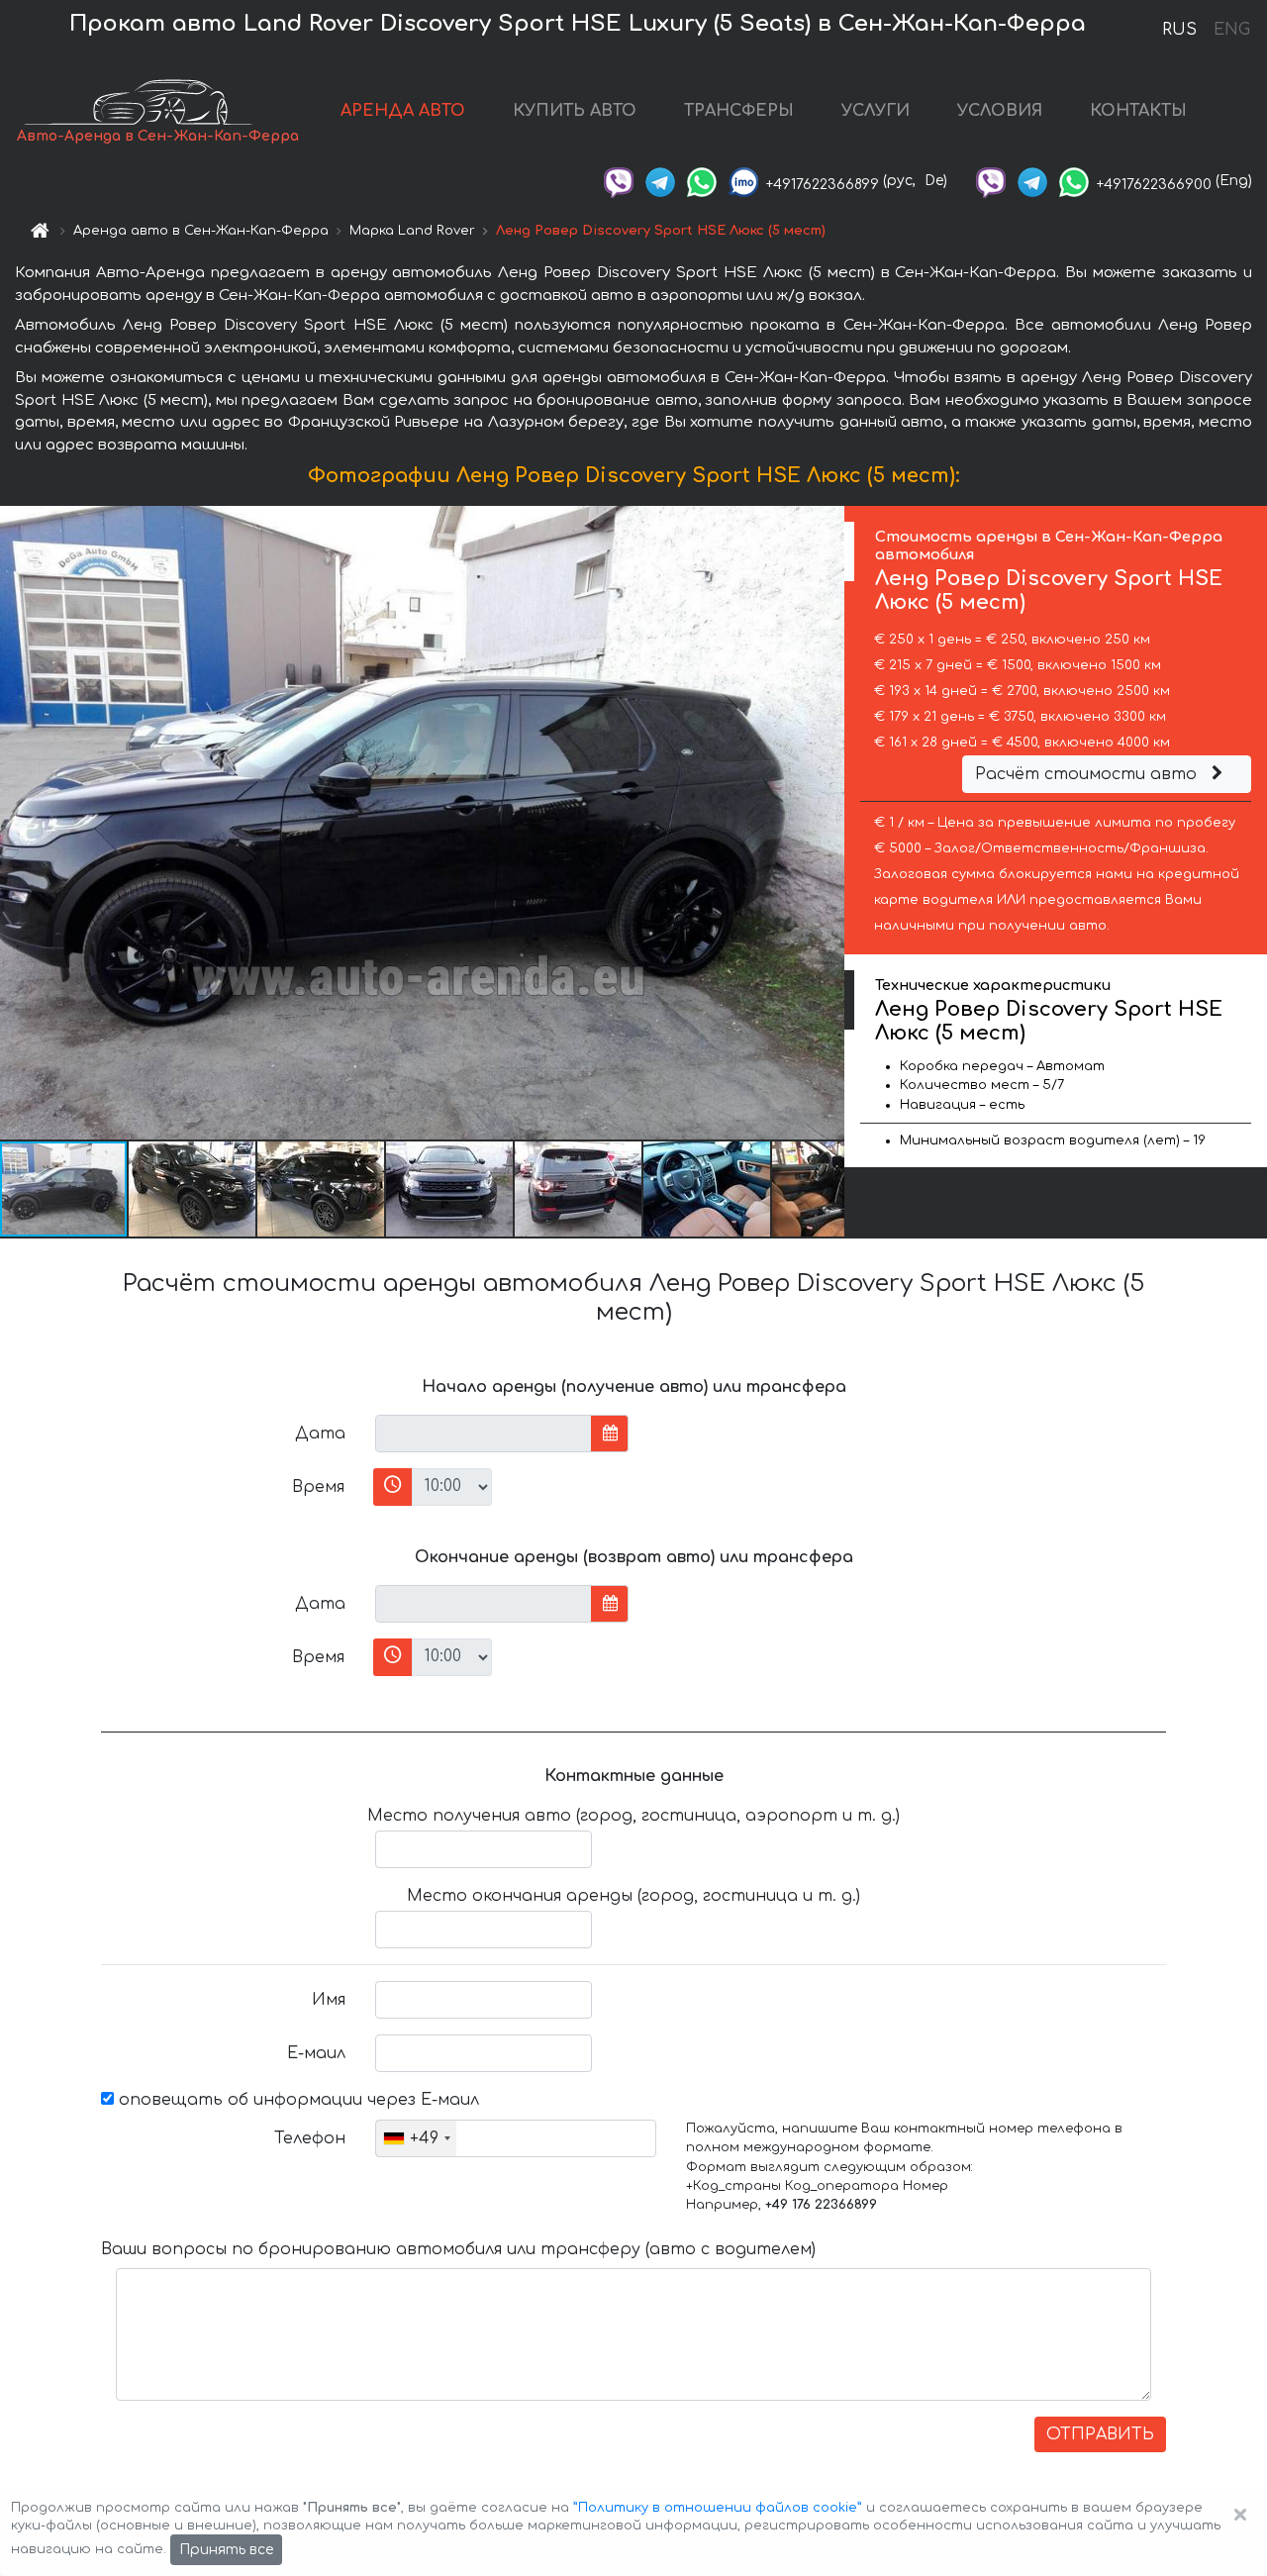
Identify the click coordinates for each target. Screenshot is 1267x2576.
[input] (484, 1434)
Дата (320, 1434)
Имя (329, 2000)
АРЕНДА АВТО (403, 111)
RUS (1179, 30)
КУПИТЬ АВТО (575, 111)
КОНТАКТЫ (1138, 111)
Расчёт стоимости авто (1088, 774)
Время (318, 1487)
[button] (193, 1189)
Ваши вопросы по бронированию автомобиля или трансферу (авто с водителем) (458, 2249)
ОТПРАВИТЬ (1100, 2434)
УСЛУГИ (876, 111)
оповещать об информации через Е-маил (296, 2100)
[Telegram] (660, 181)
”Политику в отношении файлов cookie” (718, 2508)
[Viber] (619, 181)
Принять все (226, 2550)
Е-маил (316, 2053)
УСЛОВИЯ (1000, 111)
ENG (1231, 30)
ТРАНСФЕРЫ (739, 111)
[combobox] (416, 2138)
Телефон (310, 2138)
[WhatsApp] (702, 181)
